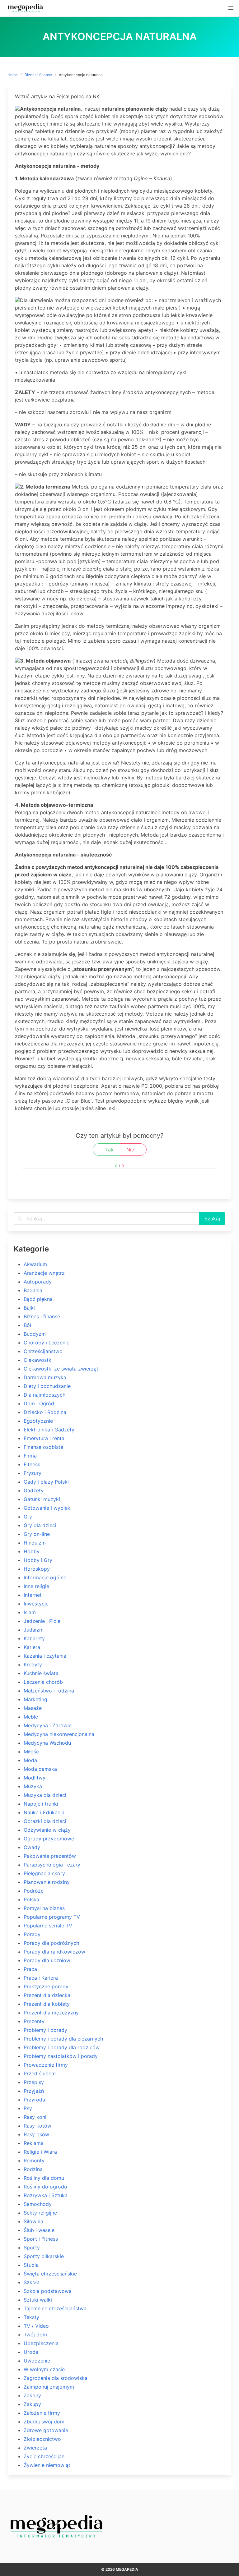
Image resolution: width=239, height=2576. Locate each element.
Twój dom (35, 2335)
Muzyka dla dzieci (45, 1795)
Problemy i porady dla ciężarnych (63, 2039)
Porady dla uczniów (47, 1960)
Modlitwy (35, 1778)
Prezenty (34, 2021)
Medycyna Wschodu (47, 1743)
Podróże (34, 1891)
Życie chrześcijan (44, 2456)
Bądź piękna (38, 1299)
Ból (27, 1325)
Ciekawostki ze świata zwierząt (61, 1369)
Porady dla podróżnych (51, 1943)
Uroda (31, 2352)
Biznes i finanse (38, 75)
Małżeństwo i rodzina (49, 1691)
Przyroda (34, 2100)
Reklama (34, 2143)
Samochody (38, 2204)
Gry (28, 1517)
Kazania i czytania (45, 1656)
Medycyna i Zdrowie (48, 1725)
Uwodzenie (37, 2361)
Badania (33, 1290)
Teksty (31, 2317)
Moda (30, 1760)
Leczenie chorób (43, 1682)
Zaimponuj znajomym (49, 2387)
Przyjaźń (34, 2091)
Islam (30, 1612)
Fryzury (33, 1473)
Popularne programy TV (52, 1917)
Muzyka (33, 1786)
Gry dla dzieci (40, 1525)
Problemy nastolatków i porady (61, 2056)
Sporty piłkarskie (44, 2256)
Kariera (32, 1647)
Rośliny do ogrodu (45, 2187)
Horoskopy (37, 1569)
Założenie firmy (42, 2413)
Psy (28, 2108)
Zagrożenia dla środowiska (56, 2378)
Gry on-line (37, 1534)
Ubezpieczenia (41, 2343)
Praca (30, 1969)
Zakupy (32, 2404)
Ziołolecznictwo (42, 2439)
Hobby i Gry (38, 1560)
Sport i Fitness (41, 2239)
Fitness (32, 1464)
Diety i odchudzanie (47, 1386)
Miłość (31, 1752)
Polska (31, 1899)
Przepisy (34, 2082)
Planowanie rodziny (47, 1882)
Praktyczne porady (46, 1986)
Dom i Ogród (39, 1403)
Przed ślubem (40, 2073)
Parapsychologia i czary (52, 1865)
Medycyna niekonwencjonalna (59, 1734)
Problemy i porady (45, 2030)
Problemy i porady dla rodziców (62, 2047)
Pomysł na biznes (44, 1908)
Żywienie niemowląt (47, 2465)
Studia (31, 2265)
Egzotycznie (38, 1421)
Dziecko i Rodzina (45, 1412)
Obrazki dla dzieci (45, 1821)
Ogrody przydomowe (49, 1839)
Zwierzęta (35, 2448)
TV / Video (36, 2326)
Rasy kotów (37, 2126)
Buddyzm (35, 1334)
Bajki (29, 1308)
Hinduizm (35, 1543)
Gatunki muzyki (42, 1499)
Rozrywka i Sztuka (46, 2195)
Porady (32, 1934)
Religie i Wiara (40, 2152)
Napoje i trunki (41, 1804)
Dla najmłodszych (45, 1395)
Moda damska (40, 1769)
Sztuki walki (38, 2300)
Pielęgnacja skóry (44, 1873)
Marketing (35, 1699)
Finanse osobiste (43, 1447)
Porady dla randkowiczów (54, 1952)
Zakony (32, 2395)
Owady (32, 1847)
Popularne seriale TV (48, 1926)
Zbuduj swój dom (44, 2422)
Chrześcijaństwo (43, 1351)
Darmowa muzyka (45, 1377)
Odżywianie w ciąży (47, 1830)
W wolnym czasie (44, 2369)
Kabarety (34, 1638)
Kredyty (33, 1665)
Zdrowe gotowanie (46, 2430)
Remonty (34, 2160)
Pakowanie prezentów (50, 1856)
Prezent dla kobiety (47, 2004)
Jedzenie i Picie (42, 1621)
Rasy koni (35, 2117)
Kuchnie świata (41, 1673)
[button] (231, 8)
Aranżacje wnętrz (44, 1273)
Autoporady (38, 1282)
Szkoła (32, 2282)
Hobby (32, 1551)
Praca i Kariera (41, 1978)
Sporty (32, 2248)
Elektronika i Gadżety (49, 1430)
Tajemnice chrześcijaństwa (55, 2308)
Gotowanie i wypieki (48, 1508)
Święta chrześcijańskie (50, 2274)
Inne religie (36, 1586)
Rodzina (33, 2169)
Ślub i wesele (39, 2230)
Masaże (33, 1708)
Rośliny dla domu (44, 2178)
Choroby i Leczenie (47, 1343)
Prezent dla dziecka (47, 1995)
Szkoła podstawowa (48, 2291)
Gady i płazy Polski (46, 1482)
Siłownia (33, 2221)
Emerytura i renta (44, 1438)
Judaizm (34, 1630)
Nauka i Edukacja (44, 1812)
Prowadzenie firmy (46, 2065)
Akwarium (35, 1264)
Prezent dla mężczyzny (51, 2013)
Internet (33, 1595)
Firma (30, 1456)
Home (13, 75)
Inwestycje (36, 1604)
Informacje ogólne (45, 1577)
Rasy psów (36, 2134)
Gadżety (34, 1490)
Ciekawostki (38, 1360)
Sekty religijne (40, 2213)
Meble (31, 1717)
